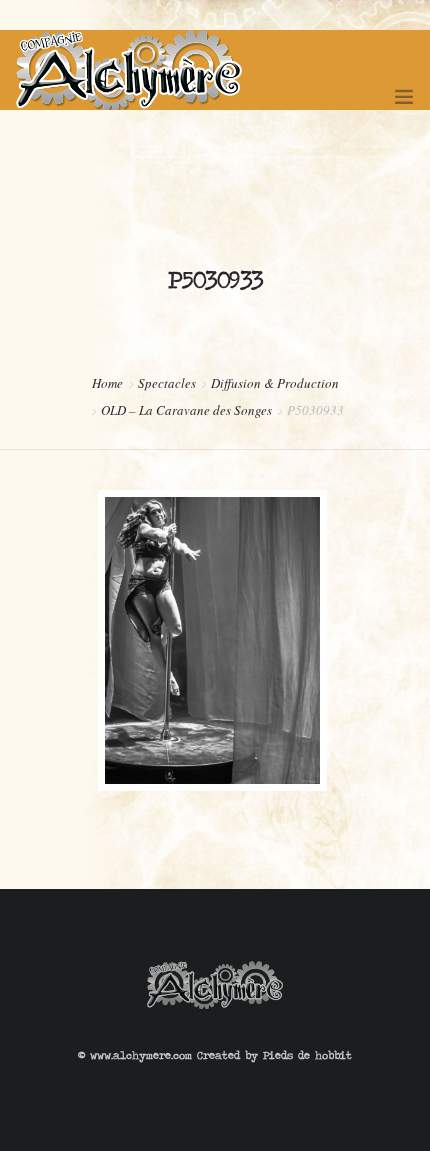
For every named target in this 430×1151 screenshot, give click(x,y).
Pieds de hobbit (307, 1055)
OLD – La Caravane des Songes (186, 410)
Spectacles (167, 383)
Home (107, 383)
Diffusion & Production (275, 383)
